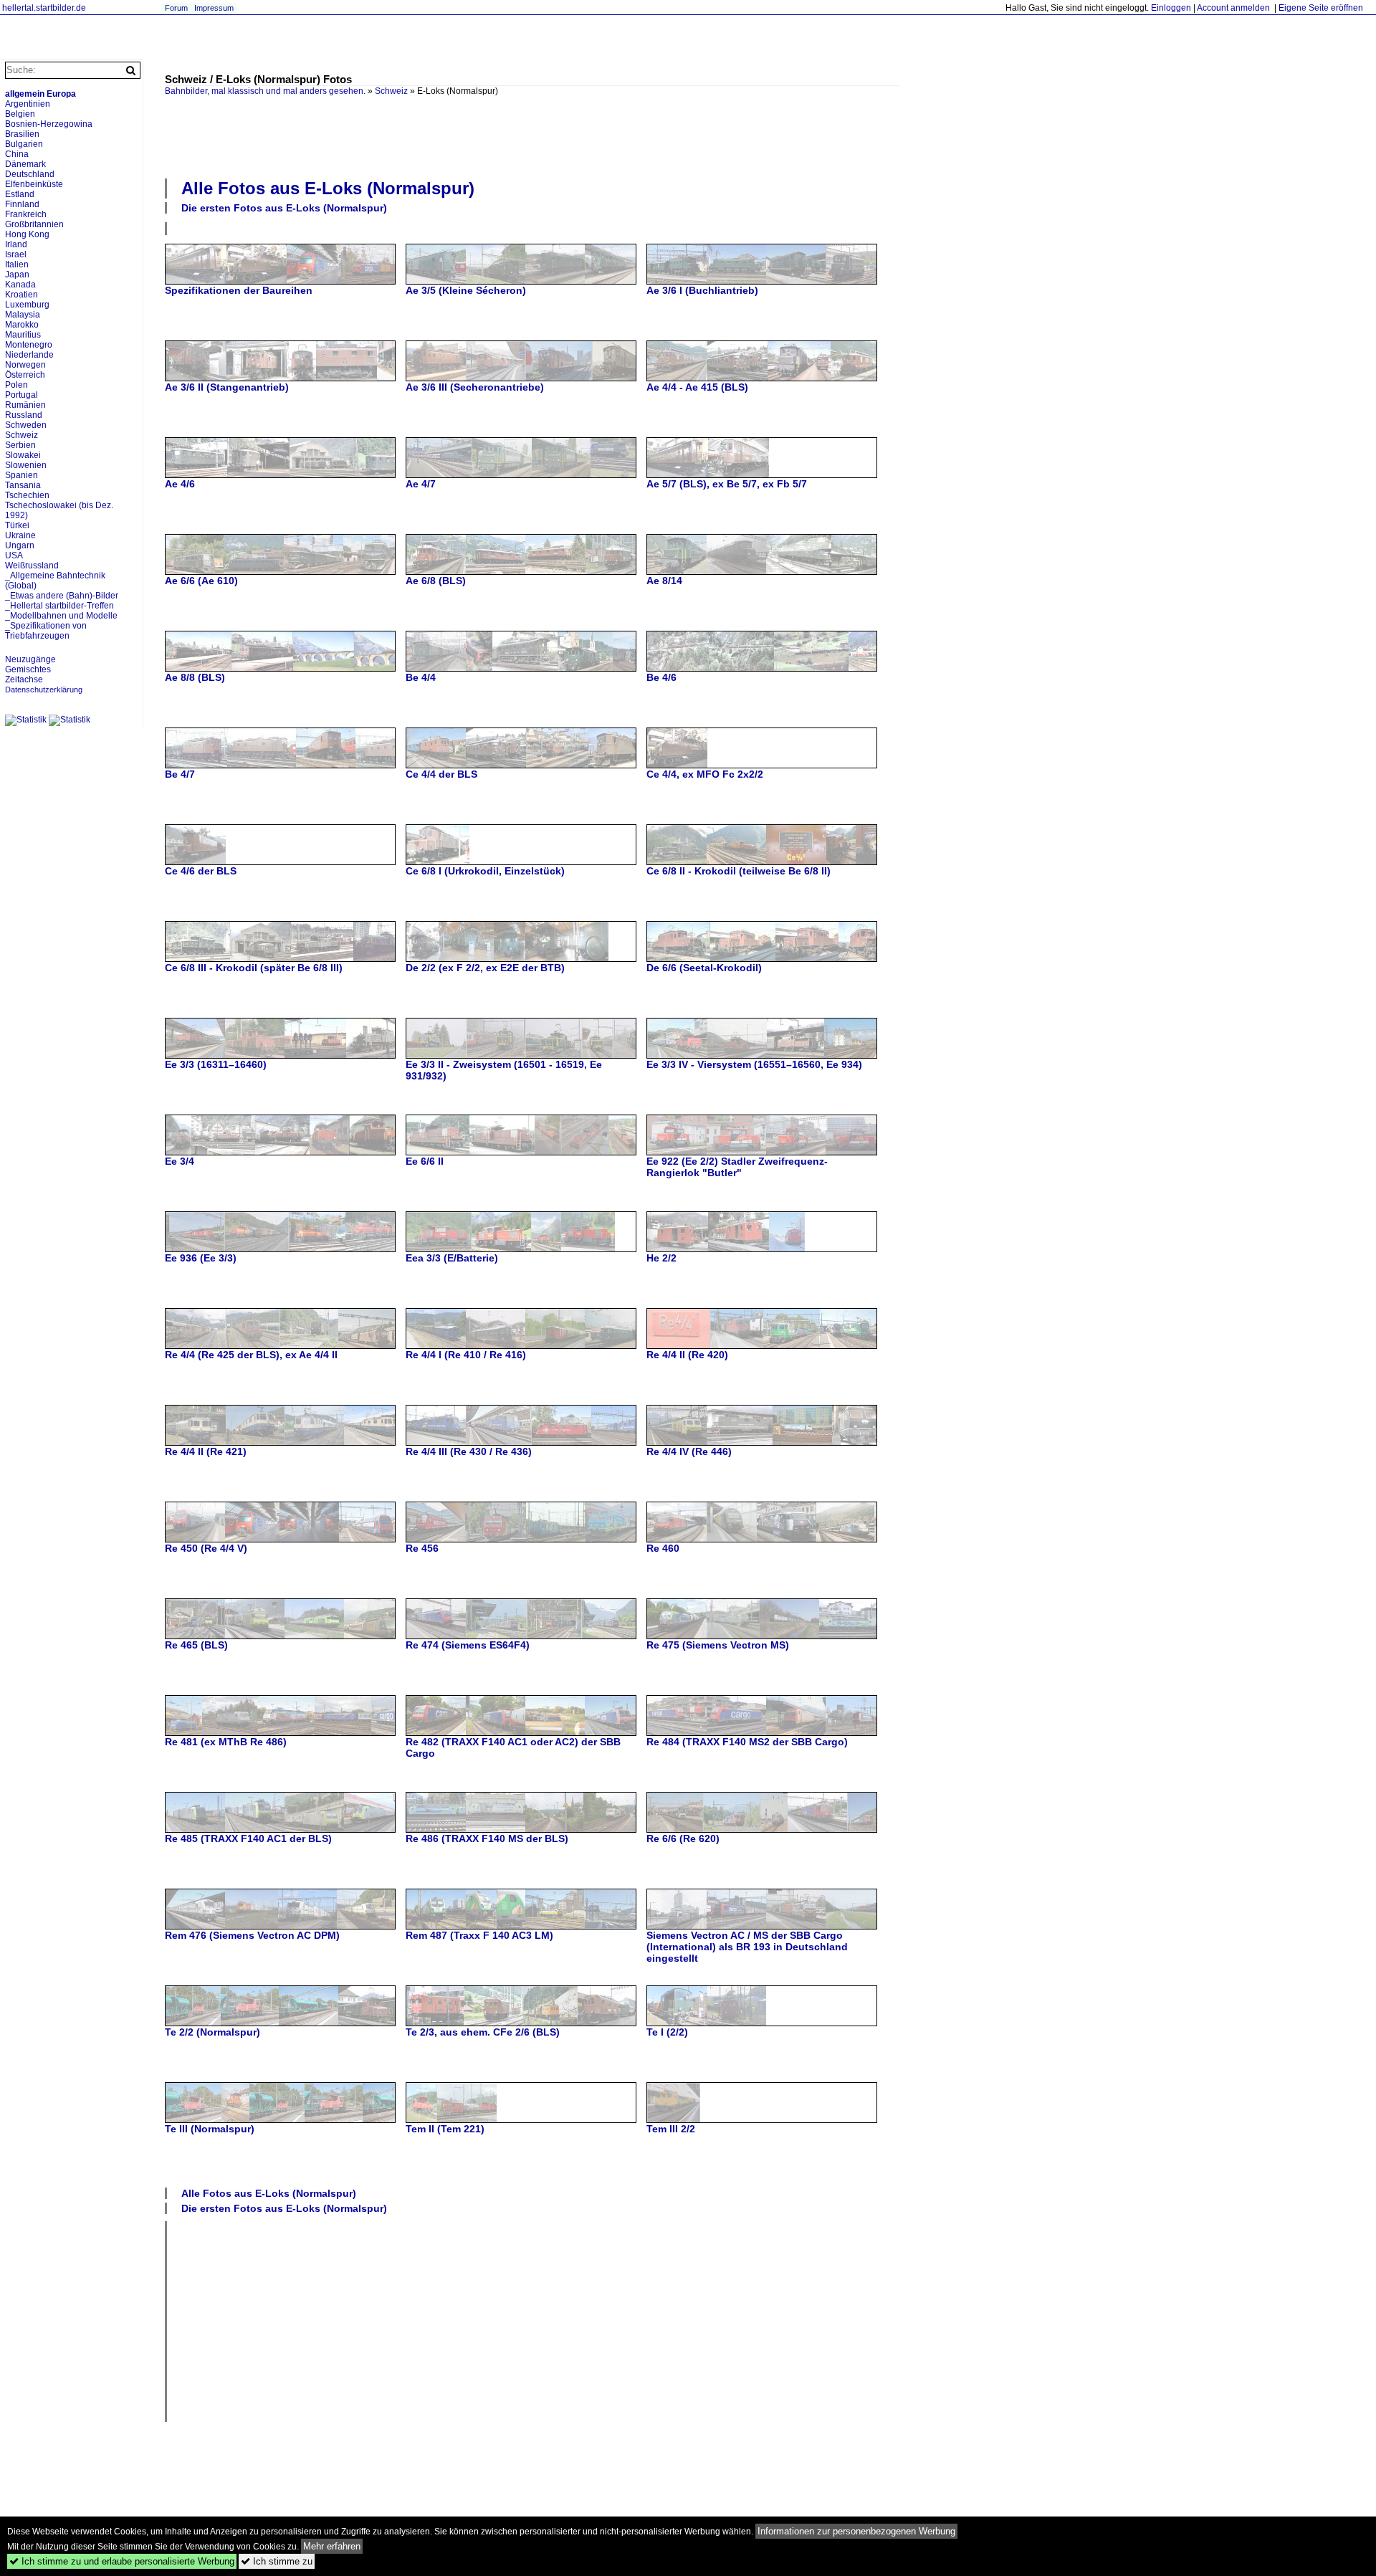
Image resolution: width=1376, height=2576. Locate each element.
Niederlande (29, 355)
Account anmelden (1233, 8)
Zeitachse (24, 679)
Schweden (26, 425)
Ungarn (20, 545)
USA (14, 555)
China (17, 154)
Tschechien (27, 495)
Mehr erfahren (332, 2546)
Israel (16, 254)
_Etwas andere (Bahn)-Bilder (62, 596)
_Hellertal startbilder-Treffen (59, 606)
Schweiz (391, 91)
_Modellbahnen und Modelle (61, 616)
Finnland (22, 204)
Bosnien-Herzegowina (49, 124)
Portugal (21, 395)
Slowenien (26, 465)
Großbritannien (34, 224)
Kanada (20, 285)
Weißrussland (32, 566)
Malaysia (23, 315)
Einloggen (1171, 8)
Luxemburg (27, 305)
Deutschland (30, 174)
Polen (16, 385)
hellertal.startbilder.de (44, 8)
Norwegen (25, 365)
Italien (17, 264)
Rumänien (25, 405)
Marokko (22, 325)
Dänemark (25, 164)
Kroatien (21, 295)
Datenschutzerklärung (44, 690)
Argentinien (28, 104)
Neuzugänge (30, 659)
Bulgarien (24, 144)
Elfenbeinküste (34, 184)
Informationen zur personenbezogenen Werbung (856, 2531)
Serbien (20, 445)
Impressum (214, 8)
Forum (176, 8)
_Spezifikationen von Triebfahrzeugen (46, 631)
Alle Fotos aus (328, 188)
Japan (17, 275)
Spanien (21, 475)
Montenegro (29, 345)
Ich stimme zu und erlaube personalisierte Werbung (122, 2561)
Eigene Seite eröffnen (1321, 8)
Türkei (17, 525)
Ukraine (20, 535)
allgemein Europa (40, 94)
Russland (24, 415)
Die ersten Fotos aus (284, 208)
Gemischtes (28, 669)
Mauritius (23, 335)
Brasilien (22, 134)
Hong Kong (27, 234)
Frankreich (26, 214)
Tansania (23, 485)
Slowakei (23, 455)
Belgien (20, 114)
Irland (16, 244)
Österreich (25, 375)
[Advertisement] (532, 135)
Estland (20, 194)
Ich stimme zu (277, 2561)
